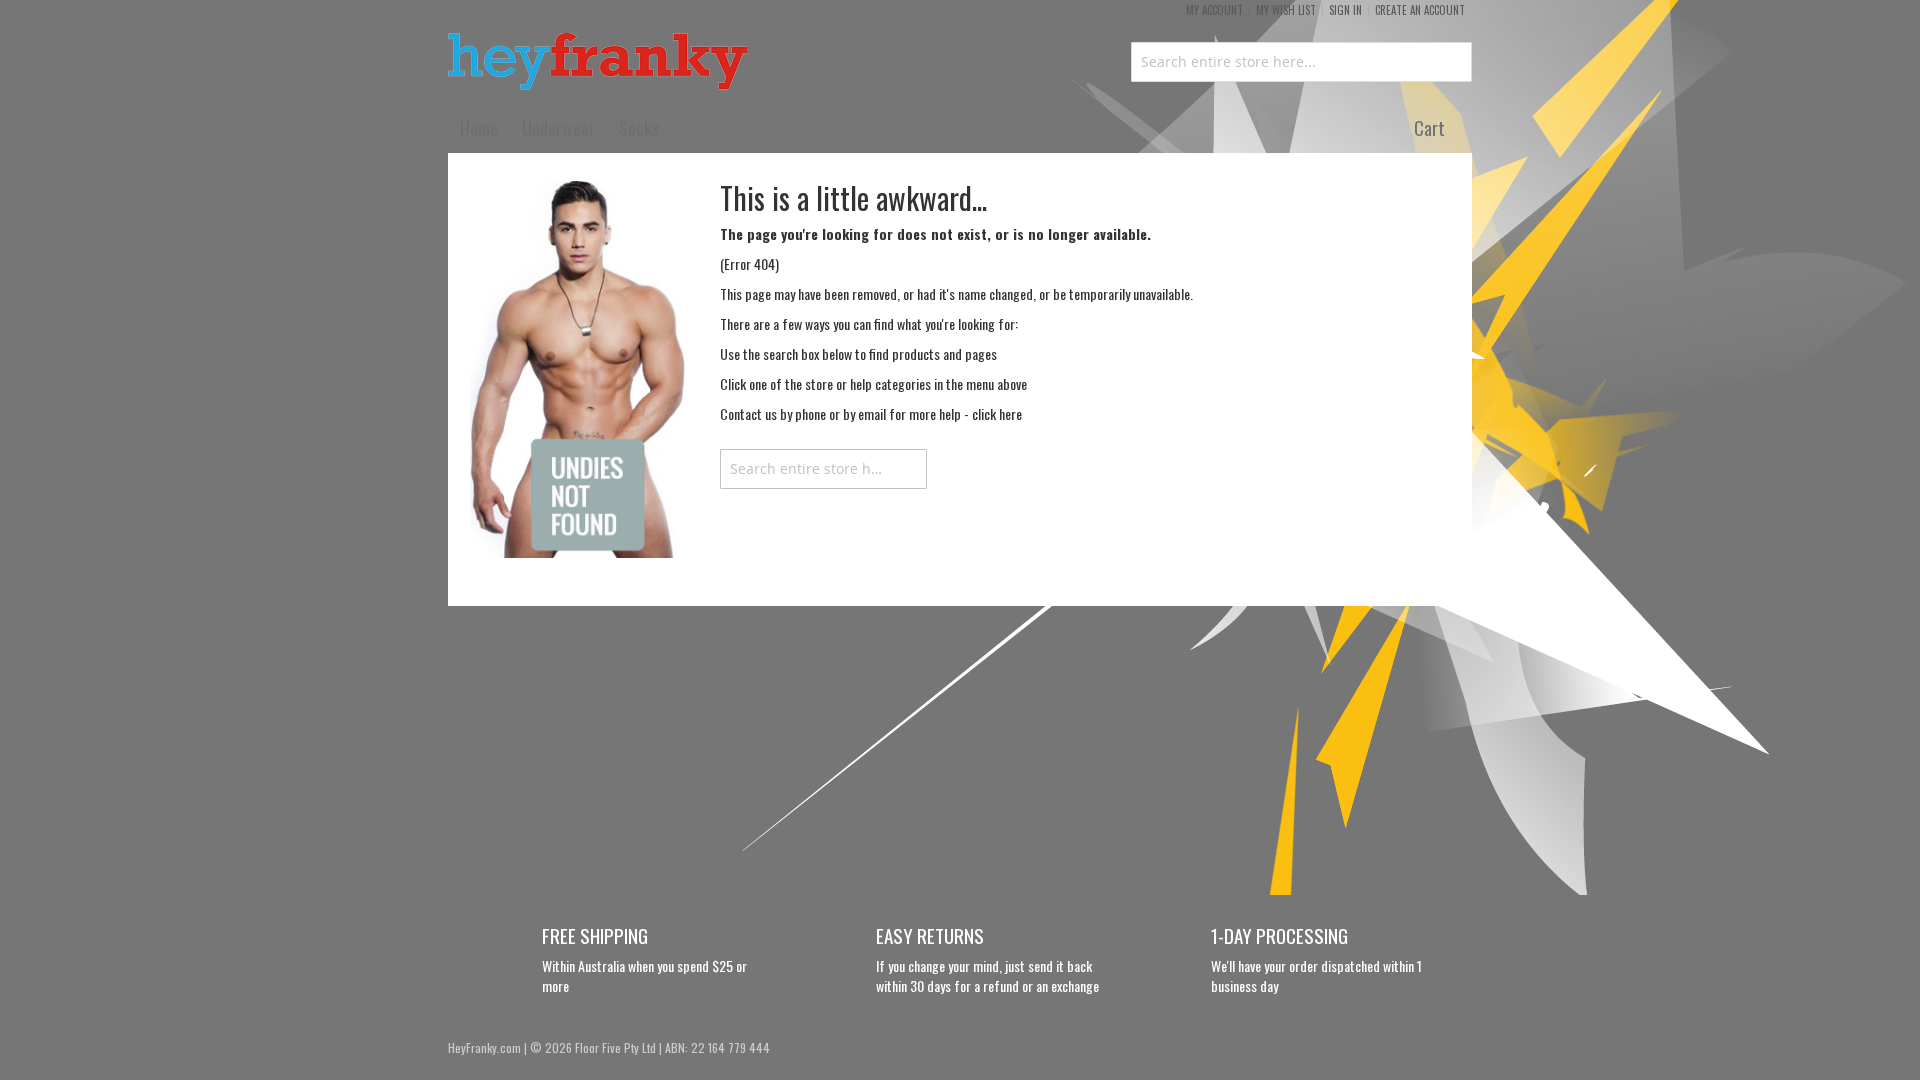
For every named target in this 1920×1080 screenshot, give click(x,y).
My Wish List (1286, 10)
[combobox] (1301, 62)
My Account (1214, 10)
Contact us (748, 413)
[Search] (907, 469)
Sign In (1345, 10)
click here (997, 413)
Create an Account (1420, 10)
